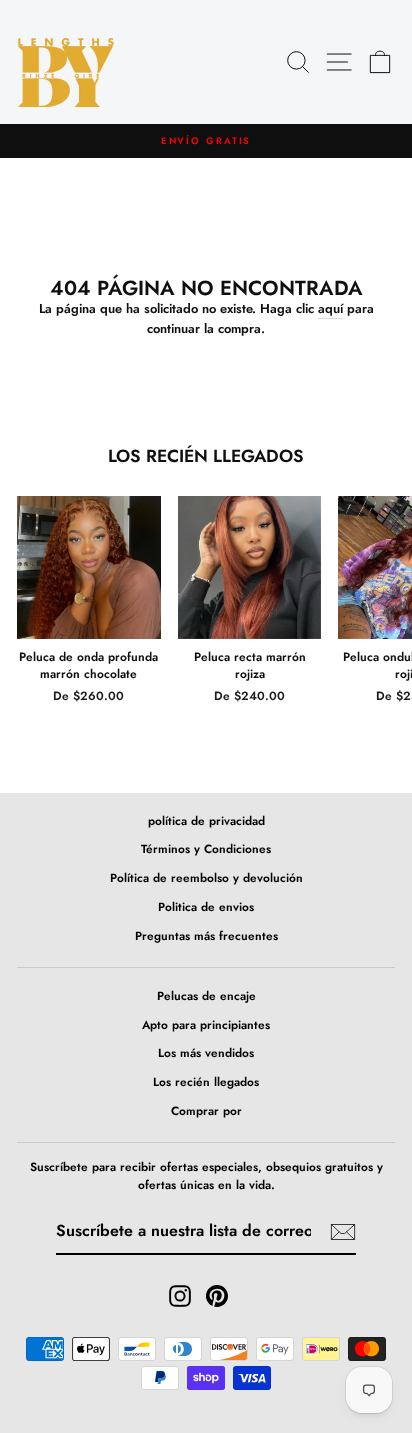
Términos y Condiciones (206, 848)
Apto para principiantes (206, 1024)
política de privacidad (206, 820)
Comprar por (206, 1110)
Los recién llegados (206, 1081)
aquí (330, 308)
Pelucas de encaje (206, 995)
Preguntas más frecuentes (206, 935)
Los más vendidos (206, 1052)
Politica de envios (206, 906)
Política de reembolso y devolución (206, 877)
